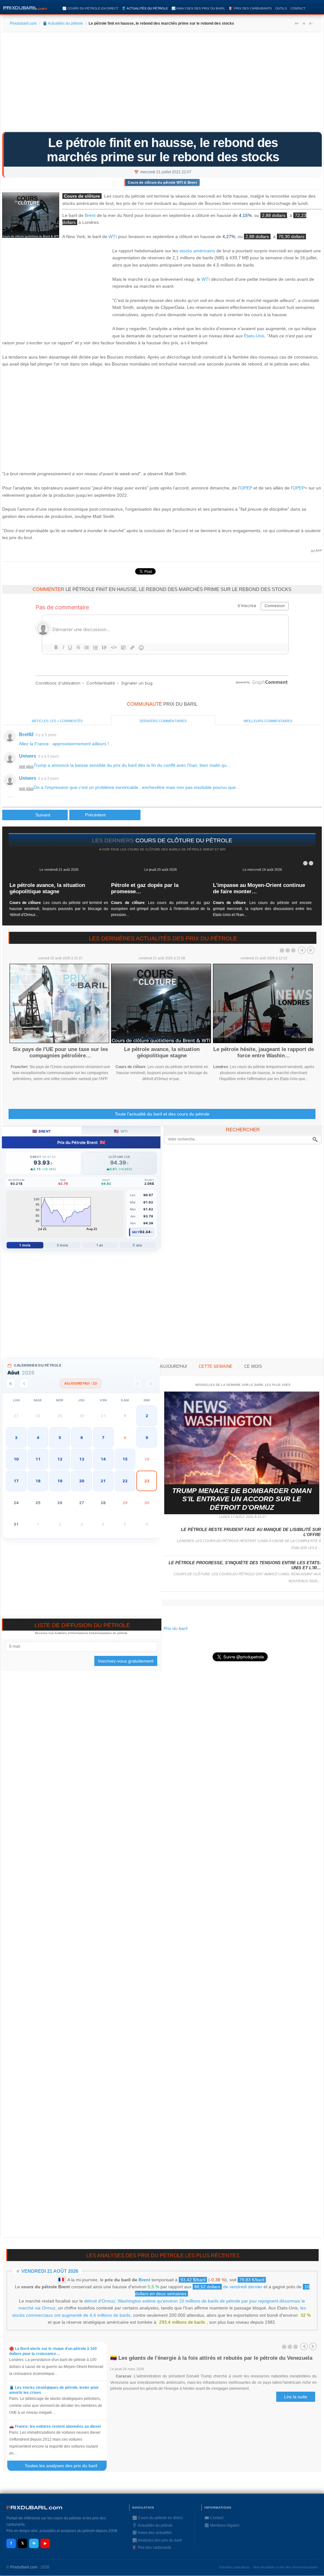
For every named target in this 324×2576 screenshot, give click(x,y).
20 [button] (82, 1481)
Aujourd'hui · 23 (81, 1383)
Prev (302, 950)
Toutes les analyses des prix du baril (65, 2466)
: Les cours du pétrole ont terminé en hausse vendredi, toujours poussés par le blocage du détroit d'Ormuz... (59, 909)
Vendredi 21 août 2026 (50, 2271)
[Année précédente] (11, 1383)
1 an (100, 1245)
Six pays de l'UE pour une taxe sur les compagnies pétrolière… (60, 1052)
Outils (281, 8)
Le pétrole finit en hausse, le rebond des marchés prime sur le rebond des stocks (163, 150)
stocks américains (197, 251)
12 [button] (60, 1459)
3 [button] (16, 1438)
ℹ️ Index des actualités (152, 2533)
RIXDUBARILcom (34, 2508)
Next (311, 950)
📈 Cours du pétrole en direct (90, 8)
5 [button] (60, 1438)
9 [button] (147, 1438)
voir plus (26, 766)
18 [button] (38, 1481)
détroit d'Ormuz (100, 2301)
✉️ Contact (214, 2518)
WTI (113, 237)
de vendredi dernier (228, 2287)
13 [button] (82, 1459)
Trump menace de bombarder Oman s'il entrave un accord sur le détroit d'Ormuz (242, 1499)
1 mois (25, 1245)
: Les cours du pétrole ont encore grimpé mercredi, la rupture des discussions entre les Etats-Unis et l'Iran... (262, 909)
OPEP (246, 488)
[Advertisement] (162, 84)
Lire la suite (296, 2397)
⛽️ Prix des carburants (250, 8)
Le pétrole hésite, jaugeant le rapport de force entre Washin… (264, 1052)
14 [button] (103, 1459)
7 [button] (103, 1438)
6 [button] (82, 1438)
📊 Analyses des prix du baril (198, 8)
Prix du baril (175, 1628)
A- (311, 23)
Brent (90, 215)
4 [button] (38, 1438)
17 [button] (16, 1481)
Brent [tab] (42, 1131)
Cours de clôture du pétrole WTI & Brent (162, 182)
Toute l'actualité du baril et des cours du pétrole (162, 1114)
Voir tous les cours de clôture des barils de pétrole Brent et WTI (164, 849)
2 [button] (147, 1416)
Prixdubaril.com (23, 23)
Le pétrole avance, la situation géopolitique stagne (47, 888)
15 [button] (125, 1459)
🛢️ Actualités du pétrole (145, 8)
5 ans (137, 1245)
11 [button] (38, 1459)
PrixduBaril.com (24, 2567)
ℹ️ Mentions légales (222, 2525)
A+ (297, 23)
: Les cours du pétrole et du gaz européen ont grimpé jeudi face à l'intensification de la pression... (160, 909)
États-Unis (254, 336)
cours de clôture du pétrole (184, 840)
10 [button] (16, 1459)
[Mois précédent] (24, 1383)
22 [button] (125, 1481)
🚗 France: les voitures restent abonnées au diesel (55, 2426)
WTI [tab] (121, 1131)
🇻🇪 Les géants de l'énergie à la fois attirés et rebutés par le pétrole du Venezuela (211, 2358)
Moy (136, 1232)
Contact (298, 8)
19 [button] (60, 1481)
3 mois (62, 1245)
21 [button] (103, 1481)
